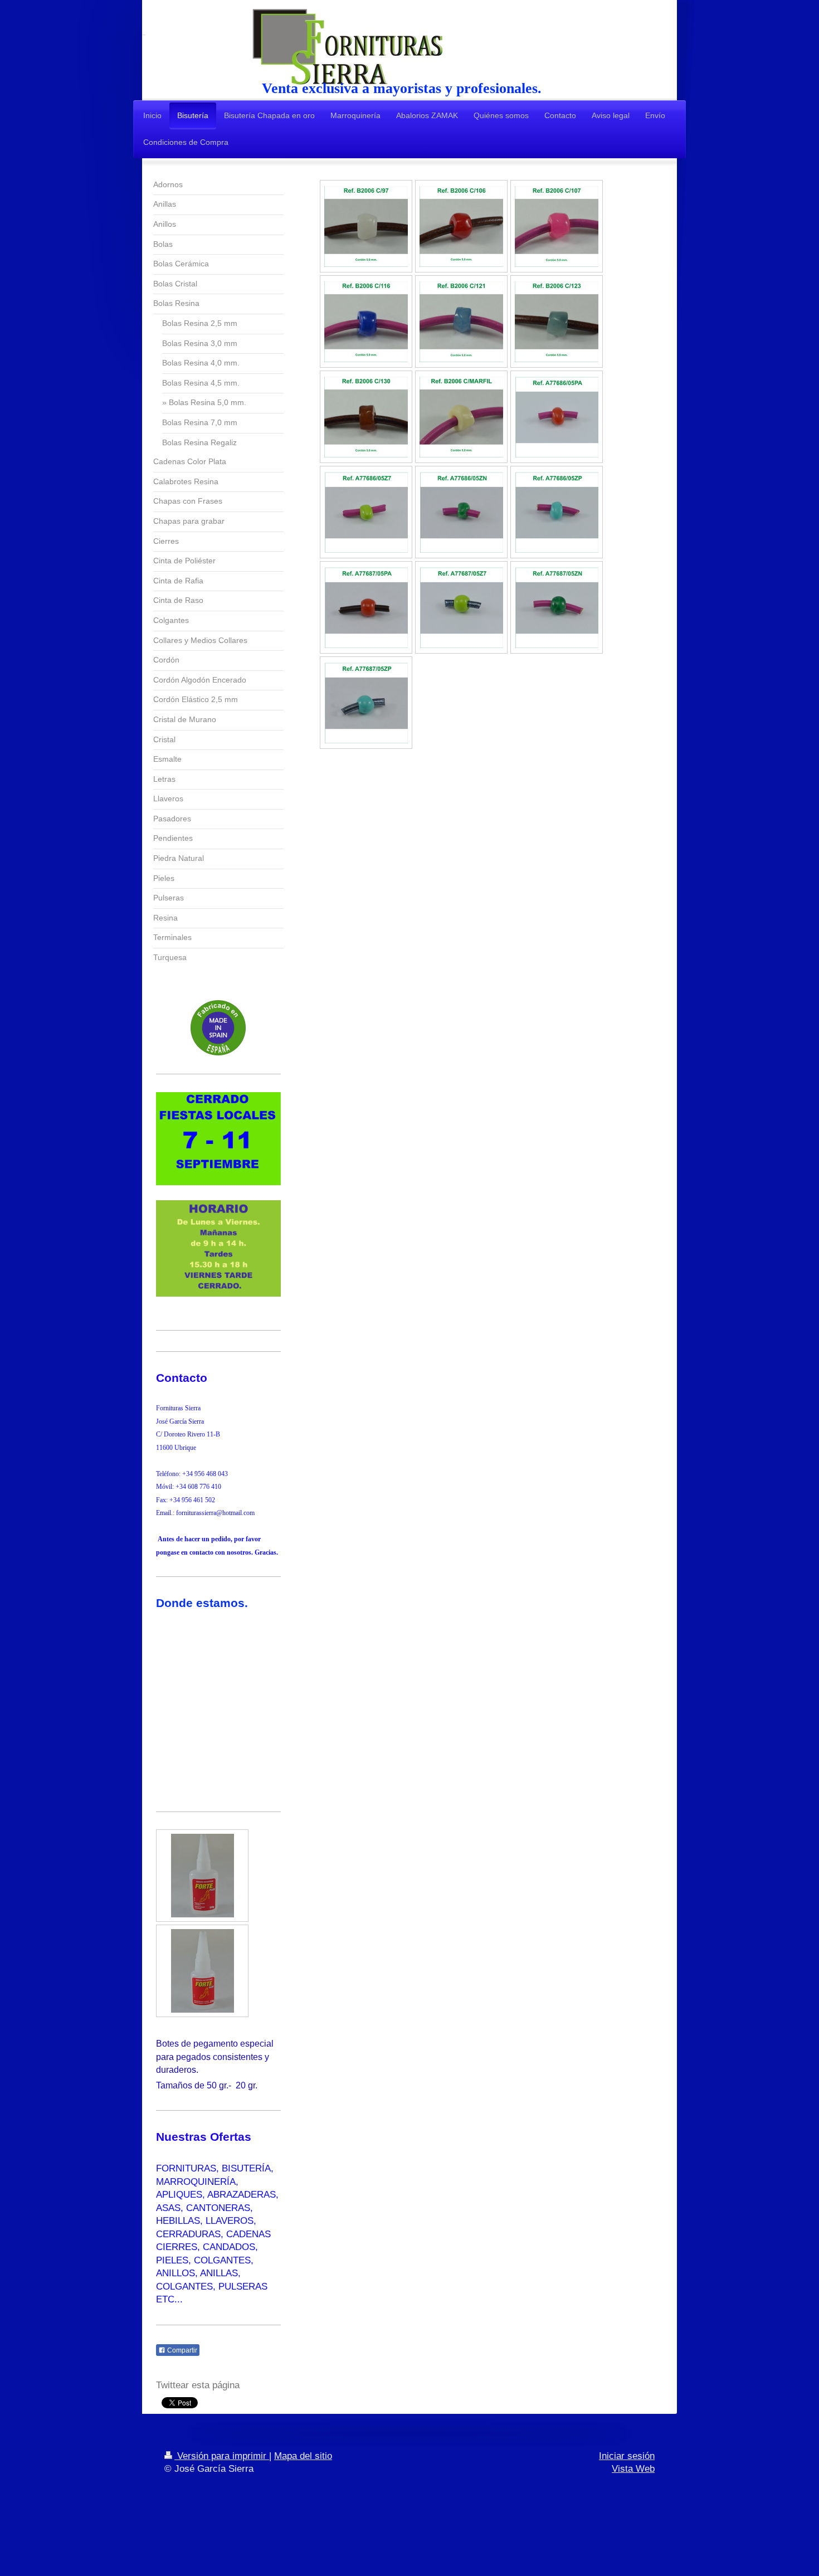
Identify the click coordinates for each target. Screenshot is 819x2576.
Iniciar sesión (627, 2456)
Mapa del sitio (303, 2456)
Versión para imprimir (222, 2456)
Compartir (181, 2350)
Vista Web (633, 2469)
